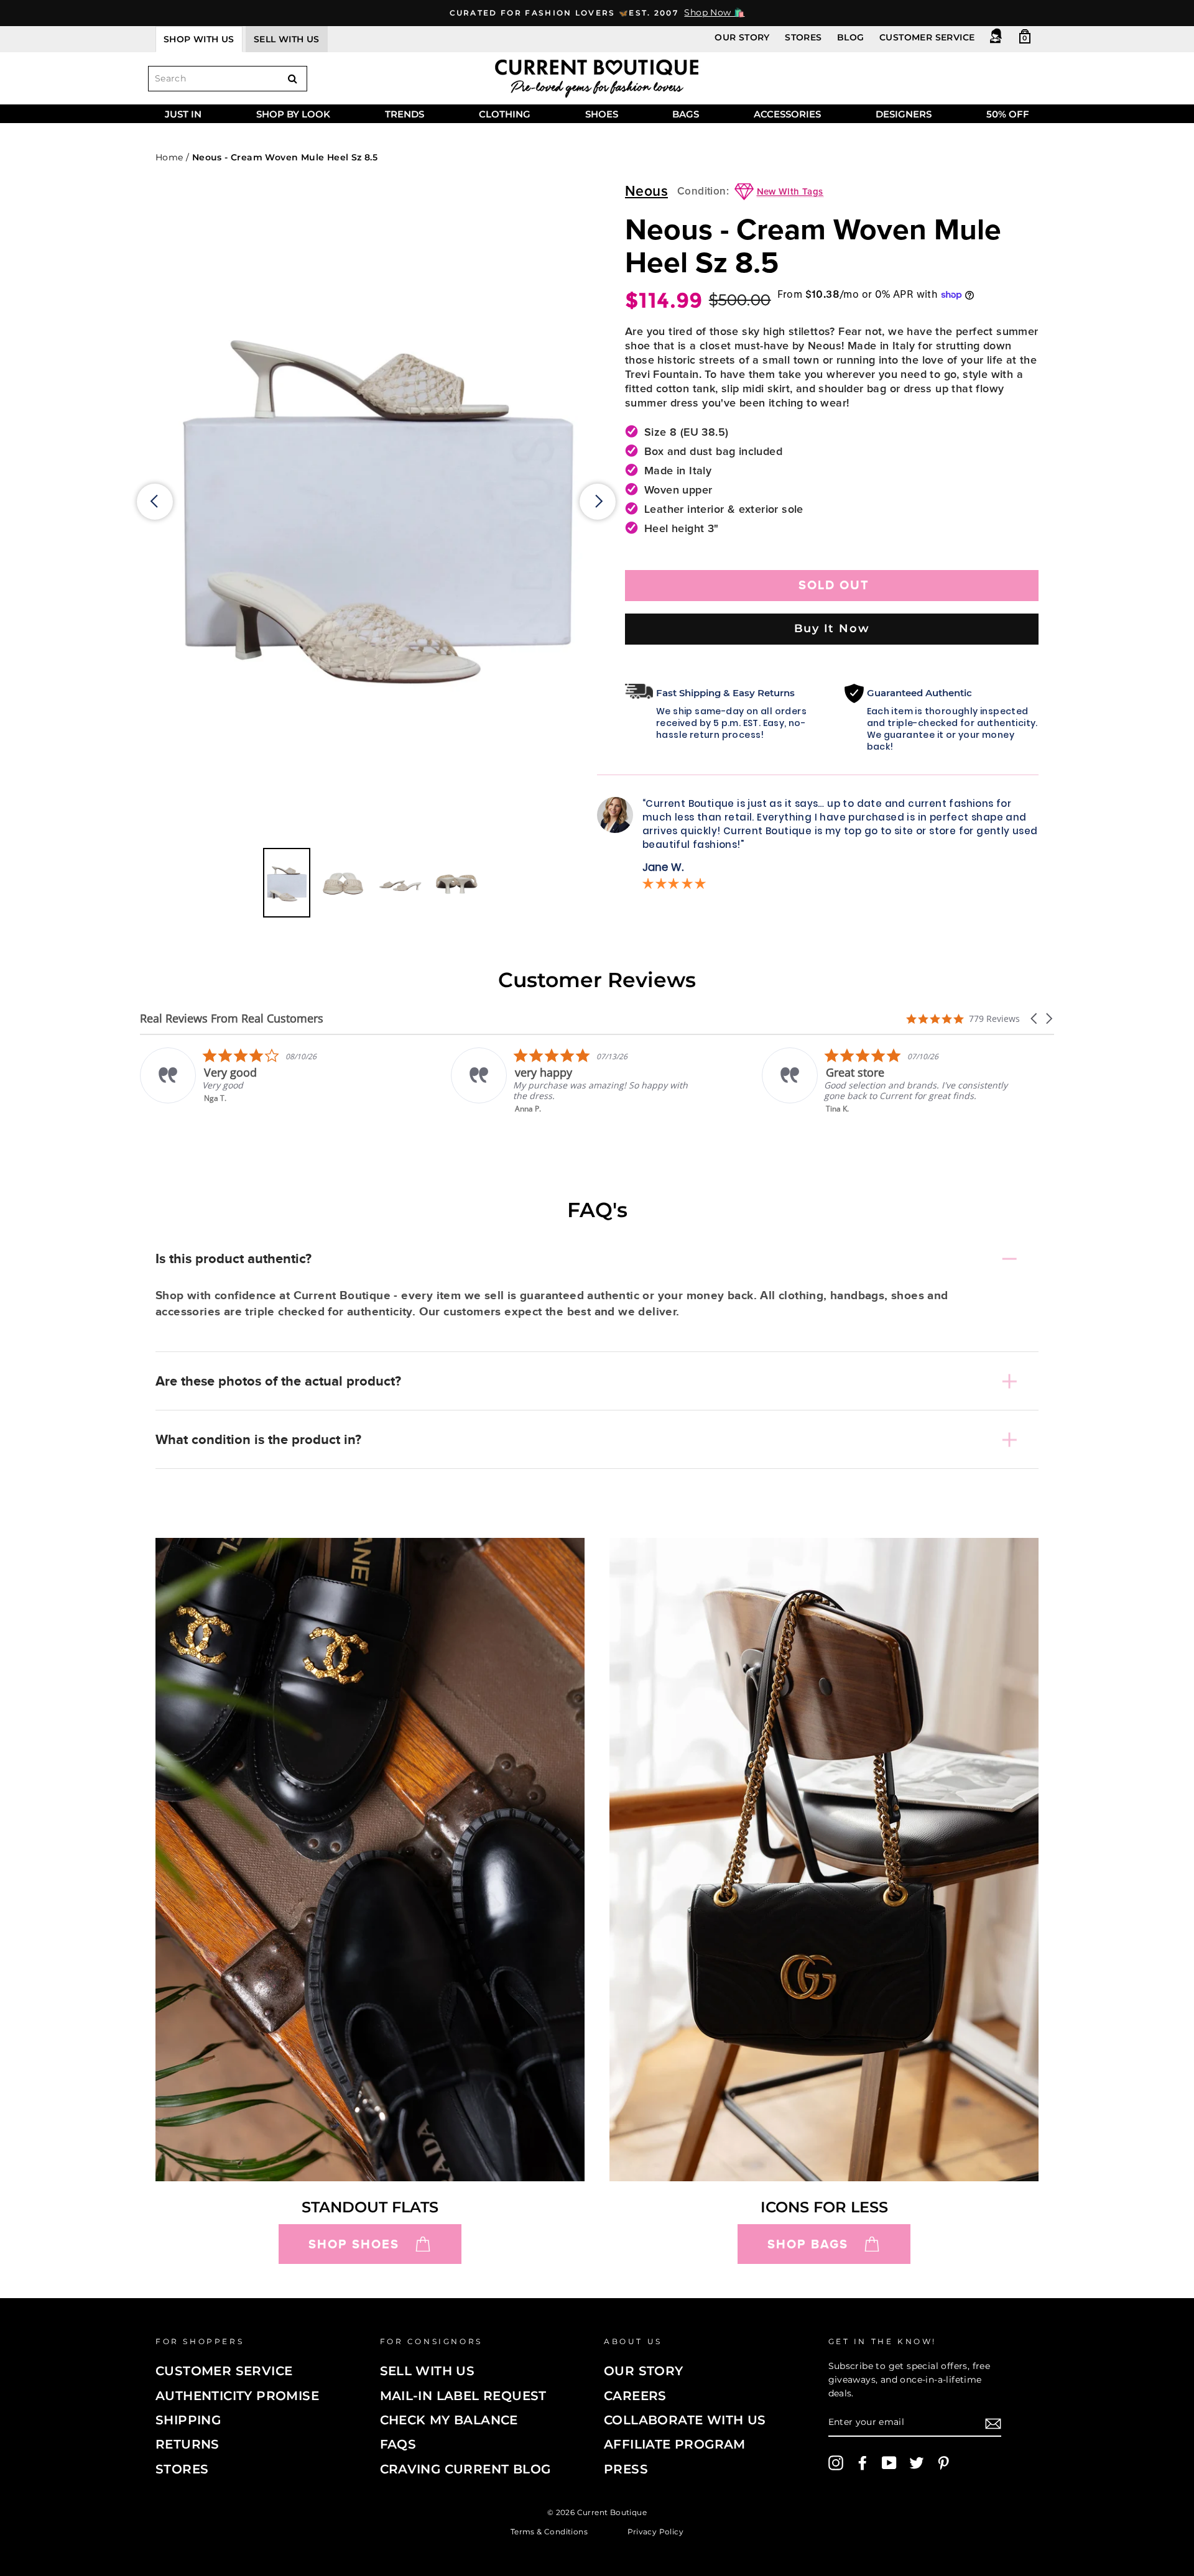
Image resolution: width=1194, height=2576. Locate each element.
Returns (187, 2444)
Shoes (602, 114)
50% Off (1008, 114)
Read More (847, 1117)
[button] (1035, 1019)
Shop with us (199, 39)
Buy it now (832, 628)
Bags (686, 114)
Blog (851, 37)
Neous (646, 192)
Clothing (505, 114)
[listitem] (265, 1081)
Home (169, 157)
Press (626, 2469)
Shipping (188, 2420)
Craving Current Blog (465, 2469)
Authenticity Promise (237, 2396)
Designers (904, 114)
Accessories (787, 114)
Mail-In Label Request (463, 2396)
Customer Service (927, 37)
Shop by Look (293, 114)
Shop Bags (808, 2244)
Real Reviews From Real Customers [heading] (232, 1019)
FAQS (398, 2444)
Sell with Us (428, 2371)
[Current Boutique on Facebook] (863, 2463)
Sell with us (287, 39)
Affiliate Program (675, 2444)
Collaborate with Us (685, 2420)
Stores (803, 37)
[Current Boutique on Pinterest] (943, 2463)
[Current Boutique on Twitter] (917, 2463)
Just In (183, 114)
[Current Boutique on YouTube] (889, 2463)
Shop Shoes (354, 2244)
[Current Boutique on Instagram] (836, 2463)
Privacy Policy (656, 2531)
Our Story (742, 37)
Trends (405, 114)
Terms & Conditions (549, 2531)
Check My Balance (449, 2420)
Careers (635, 2396)
